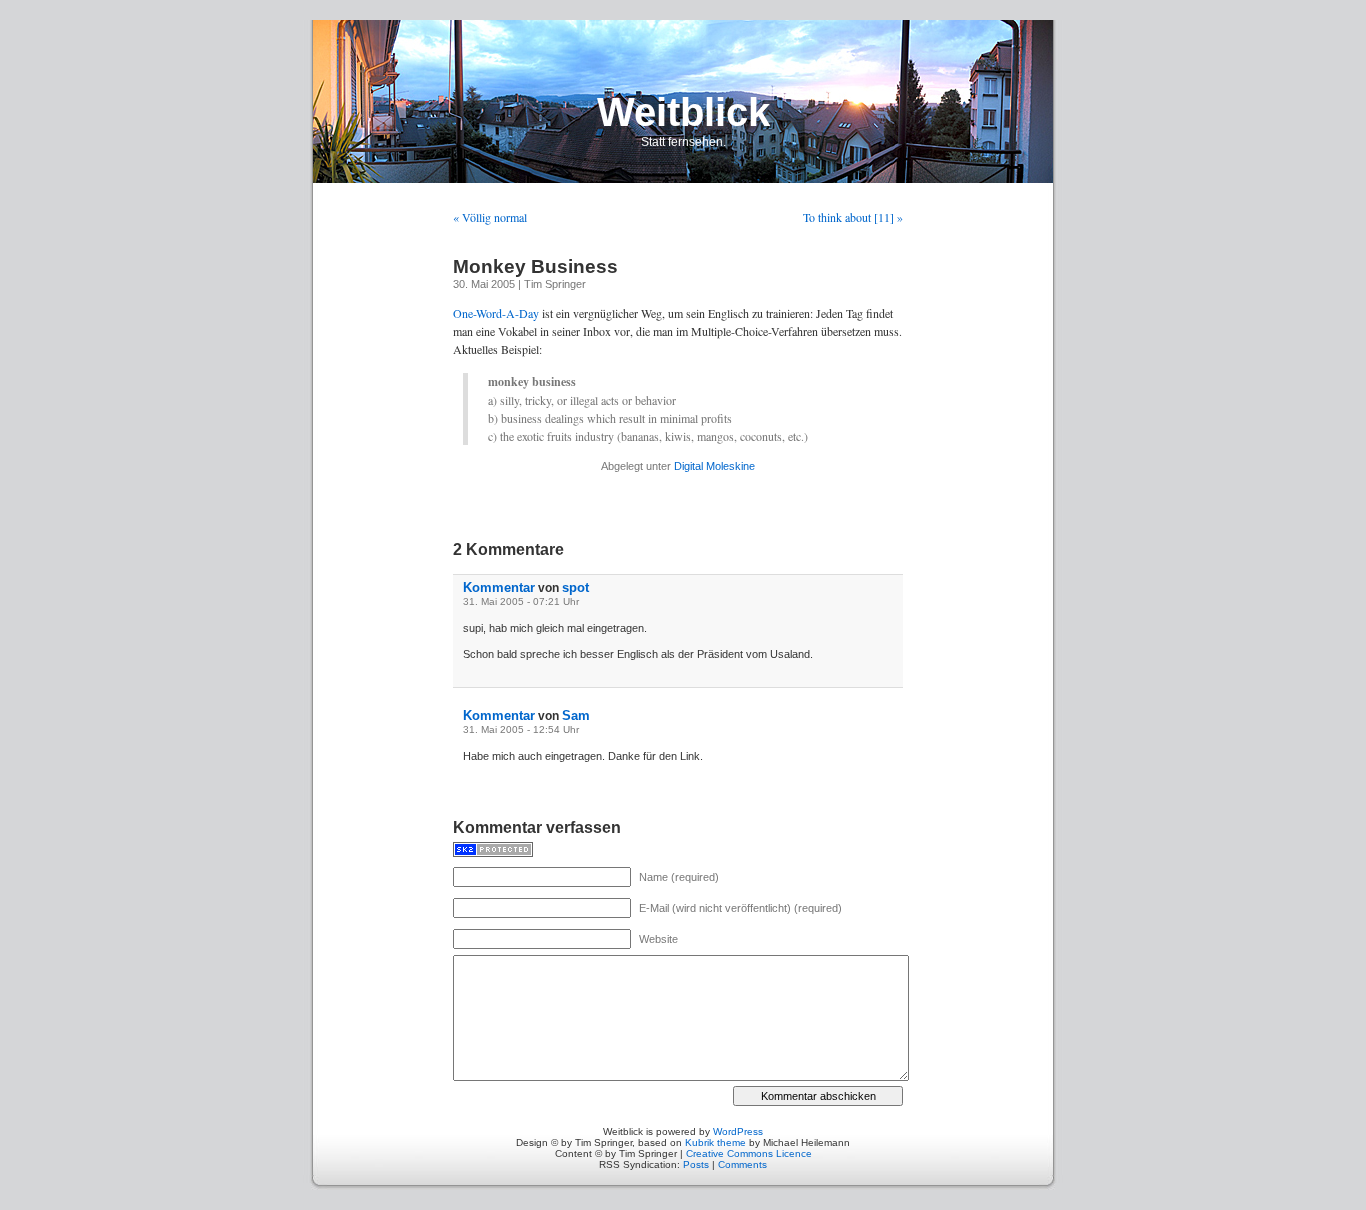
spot (575, 587)
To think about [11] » (853, 217)
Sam (576, 715)
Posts (696, 1164)
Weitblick (683, 112)
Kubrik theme (715, 1142)
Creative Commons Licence (749, 1153)
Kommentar (499, 587)
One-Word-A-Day (496, 313)
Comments (742, 1164)
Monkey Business (535, 266)
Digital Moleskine (714, 466)
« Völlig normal (490, 217)
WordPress (738, 1131)
